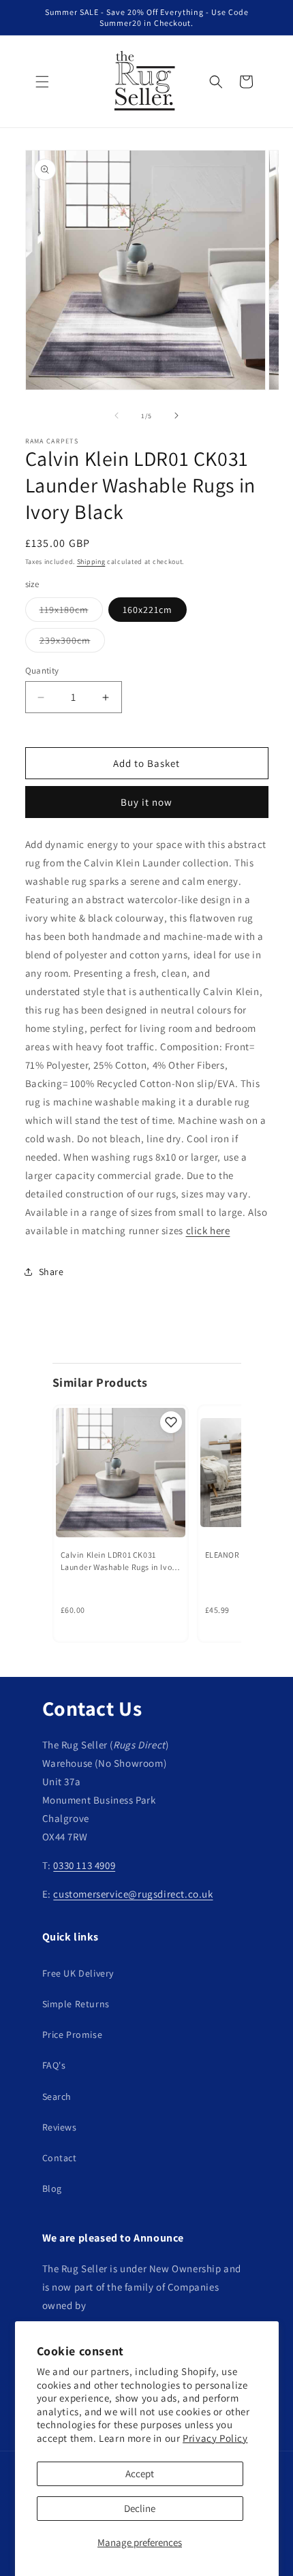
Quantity (42, 671)
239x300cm (72, 643)
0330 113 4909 (84, 1865)
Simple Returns (76, 2004)
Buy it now (146, 802)
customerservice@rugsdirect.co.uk (133, 1894)
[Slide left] (117, 415)
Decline (140, 2508)
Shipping (91, 562)
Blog (52, 2188)
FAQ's (54, 2065)
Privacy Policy (215, 2438)
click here (208, 1230)
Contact (60, 2158)
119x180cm (71, 612)
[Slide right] (176, 415)
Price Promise (73, 2035)
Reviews (60, 2127)
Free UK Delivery (78, 1973)
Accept (140, 2473)
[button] (42, 82)
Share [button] (51, 1272)
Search (57, 2096)
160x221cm (148, 610)
